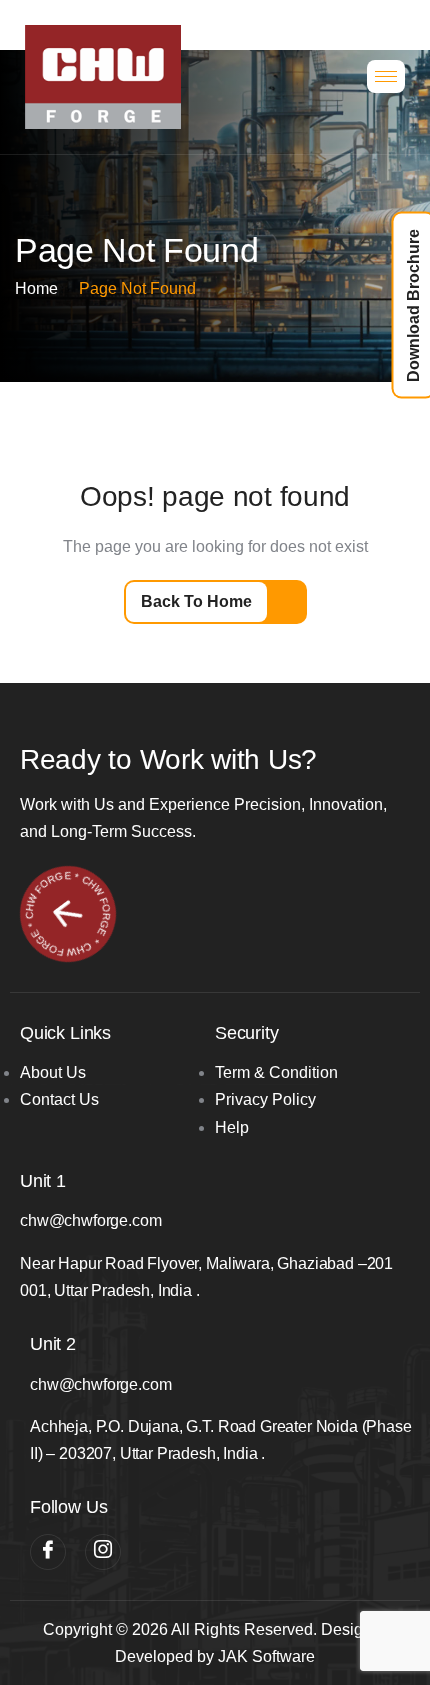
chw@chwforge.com (90, 1220)
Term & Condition (276, 1072)
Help (232, 1127)
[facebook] (48, 1552)
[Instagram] (103, 1552)
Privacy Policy (265, 1099)
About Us (53, 1072)
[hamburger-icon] (386, 76)
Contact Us (59, 1099)
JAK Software (266, 1656)
